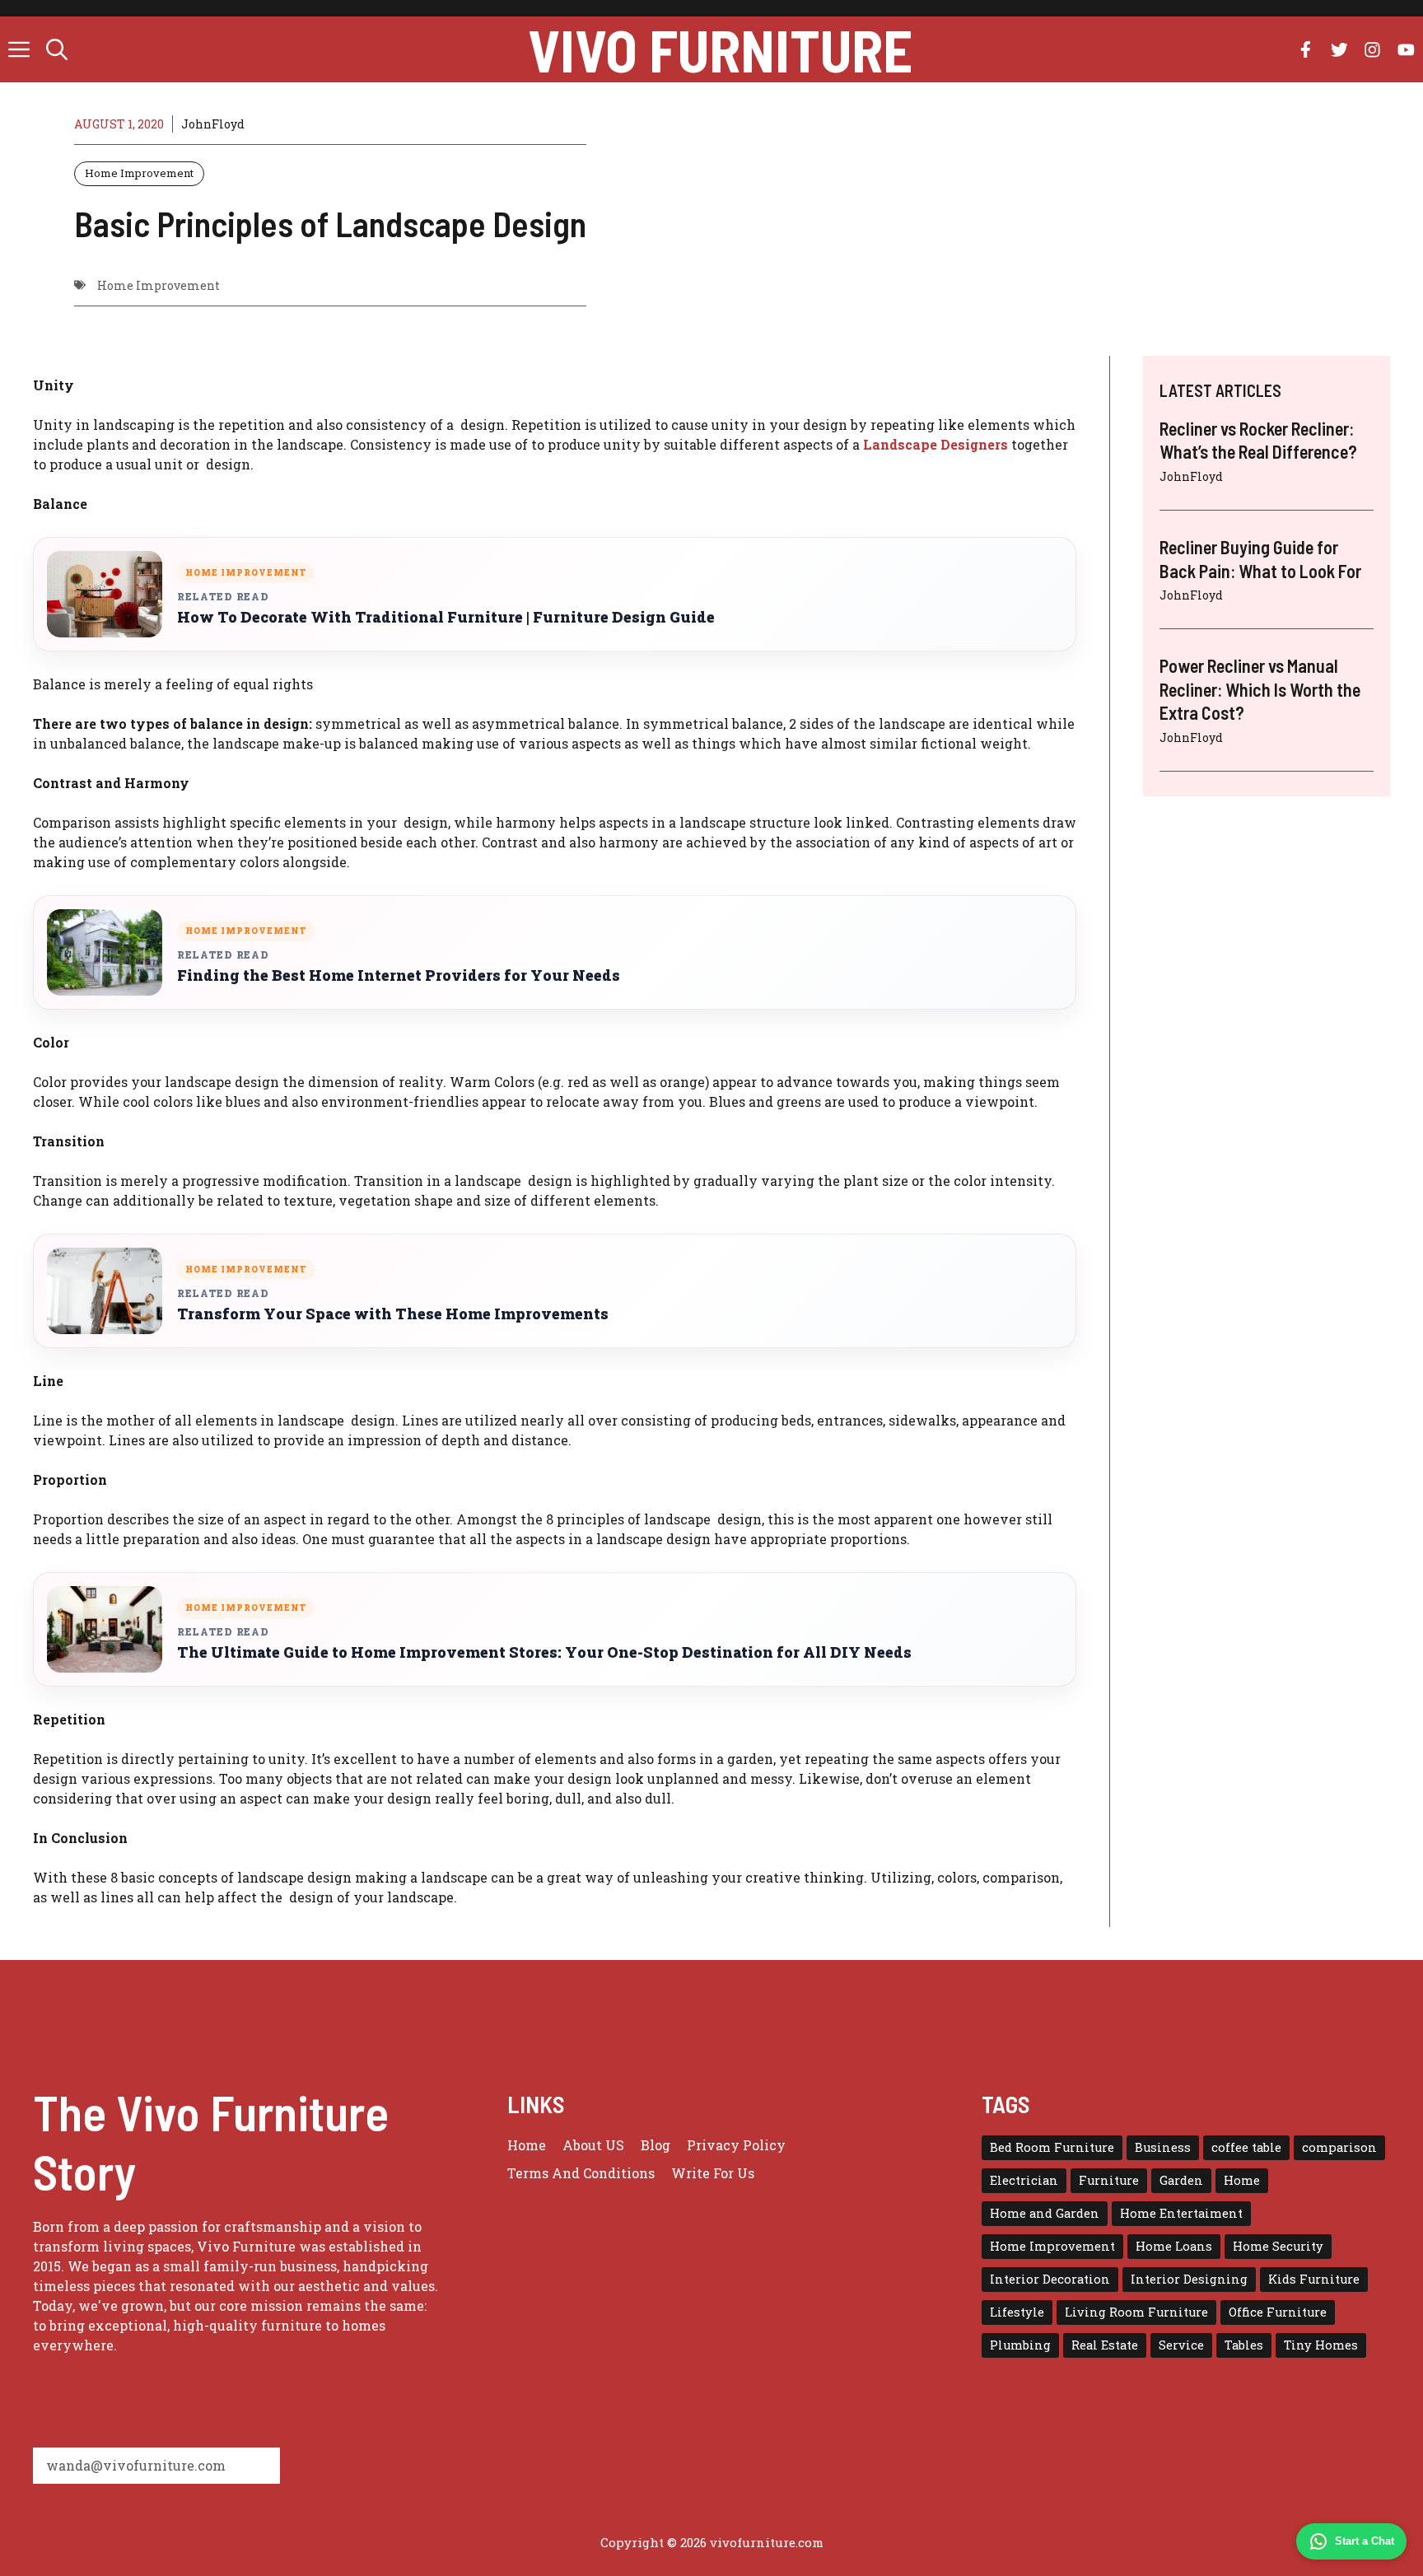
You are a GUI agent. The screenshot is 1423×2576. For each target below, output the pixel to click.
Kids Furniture (1314, 2279)
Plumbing (1020, 2345)
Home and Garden (1045, 2213)
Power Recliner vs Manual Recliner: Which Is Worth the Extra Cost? (1260, 689)
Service (1181, 2345)
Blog (656, 2145)
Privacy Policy (736, 2145)
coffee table (1246, 2147)
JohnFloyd (213, 124)
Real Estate (1105, 2345)
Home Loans (1174, 2246)
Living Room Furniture (1136, 2312)
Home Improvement (139, 173)
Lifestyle (1017, 2312)
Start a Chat (1365, 2541)
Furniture (1109, 2180)
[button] (57, 49)
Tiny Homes (1321, 2345)
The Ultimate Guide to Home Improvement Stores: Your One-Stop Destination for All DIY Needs (544, 1652)
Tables (1244, 2345)
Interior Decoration (1050, 2279)
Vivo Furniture (720, 49)
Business (1163, 2147)
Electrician (1024, 2180)
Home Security (1278, 2246)
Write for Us (713, 2173)
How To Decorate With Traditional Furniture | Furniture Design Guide (446, 617)
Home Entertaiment (1181, 2213)
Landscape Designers (935, 444)
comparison (1339, 2147)
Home (527, 2145)
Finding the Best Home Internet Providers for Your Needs (399, 975)
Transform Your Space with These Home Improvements (393, 1314)
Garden (1181, 2180)
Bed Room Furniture (1052, 2147)
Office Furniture (1278, 2312)
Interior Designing (1189, 2279)
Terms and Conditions (581, 2173)
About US (593, 2145)
